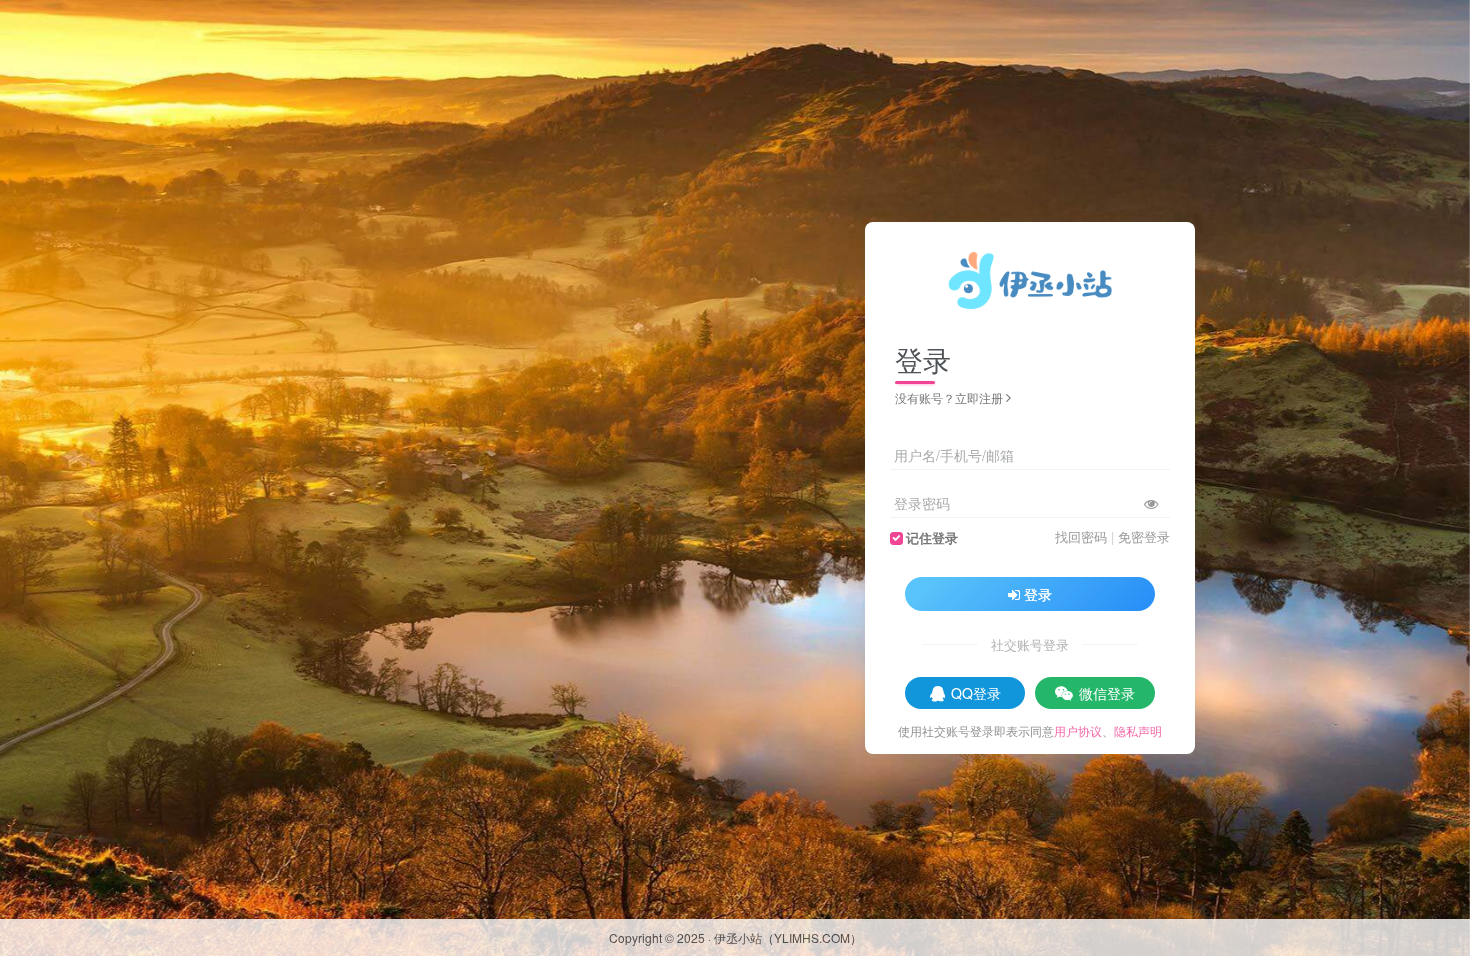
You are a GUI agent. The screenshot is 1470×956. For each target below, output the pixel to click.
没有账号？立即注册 (949, 397)
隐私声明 (1138, 730)
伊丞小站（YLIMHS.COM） (788, 937)
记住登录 (932, 538)
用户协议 (1078, 730)
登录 (1038, 594)
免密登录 (1144, 537)
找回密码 (1081, 537)
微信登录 (1107, 693)
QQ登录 (976, 693)
